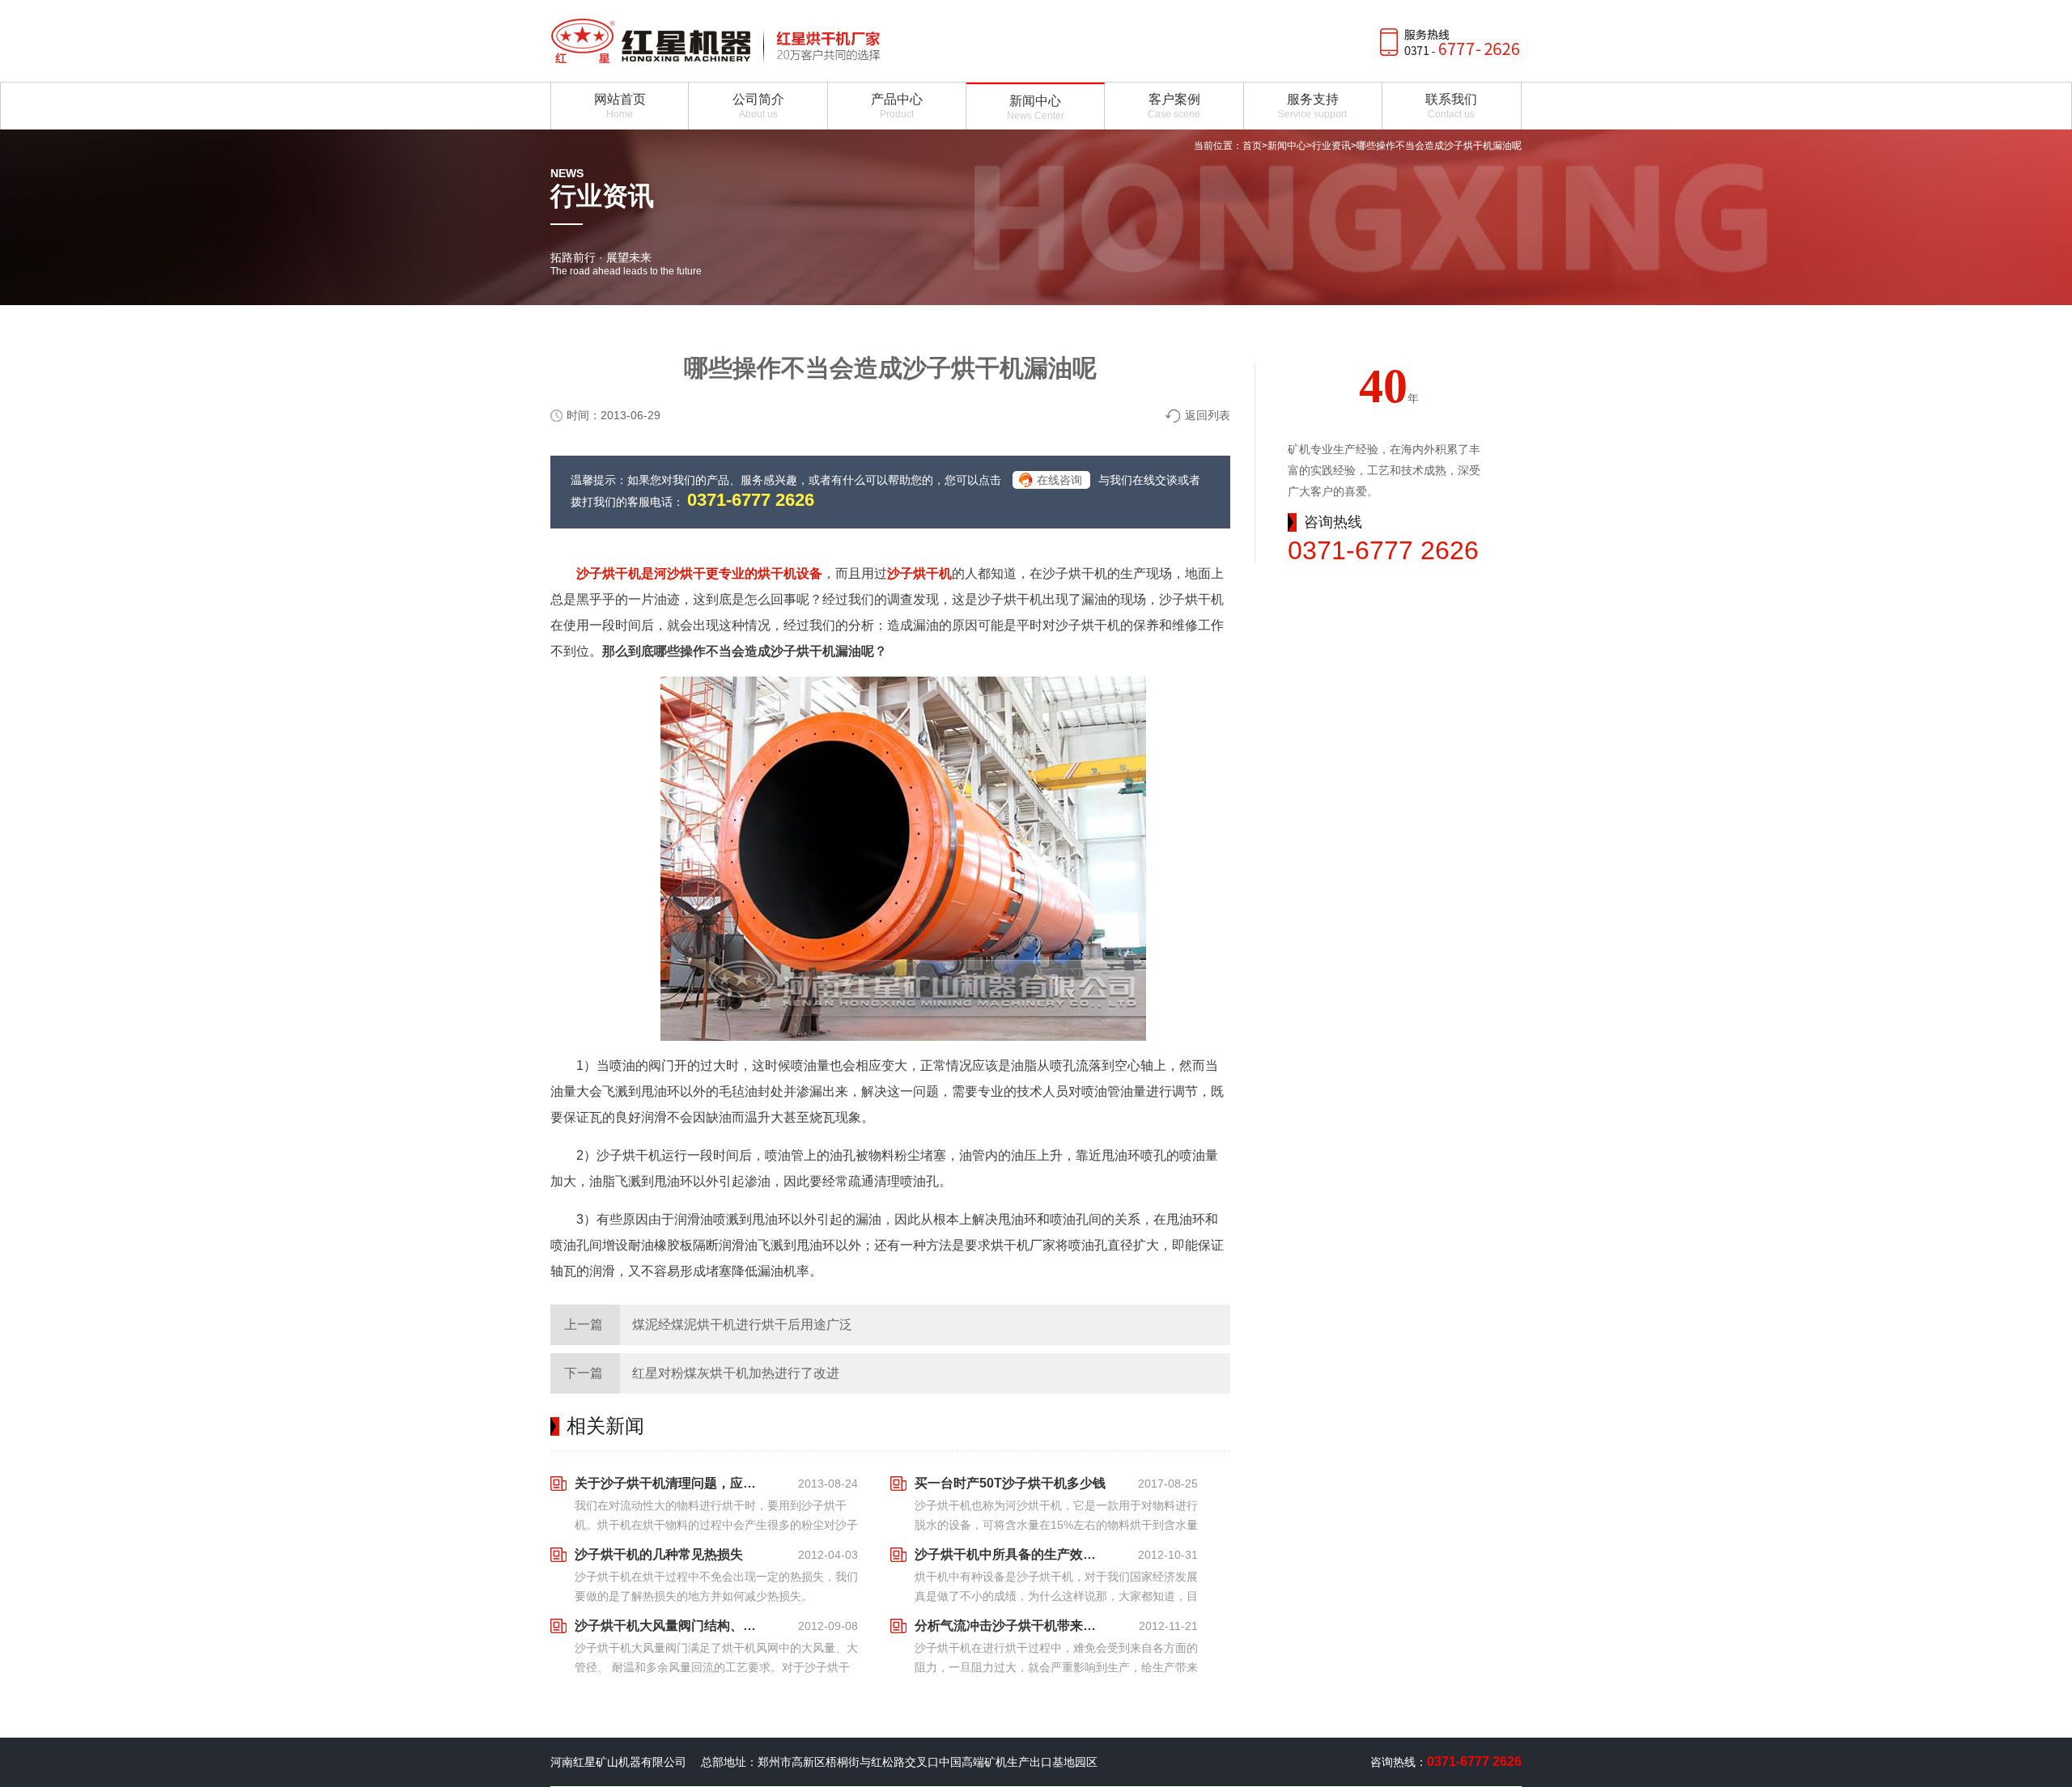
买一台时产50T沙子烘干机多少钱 (1010, 1483)
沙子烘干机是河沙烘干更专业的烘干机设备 (699, 573)
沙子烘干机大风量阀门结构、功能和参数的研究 (670, 1626)
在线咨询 (1059, 480)
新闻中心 (1287, 146)
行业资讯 (1331, 146)
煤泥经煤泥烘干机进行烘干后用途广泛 (742, 1324)
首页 (1252, 146)
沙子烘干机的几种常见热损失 (659, 1554)
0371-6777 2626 (751, 500)
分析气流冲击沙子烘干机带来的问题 (1010, 1626)
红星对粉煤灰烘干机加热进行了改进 (736, 1373)
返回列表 (1208, 415)
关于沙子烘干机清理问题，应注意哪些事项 (670, 1483)
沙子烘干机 (919, 573)
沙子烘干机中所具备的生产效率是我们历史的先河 (1010, 1554)
